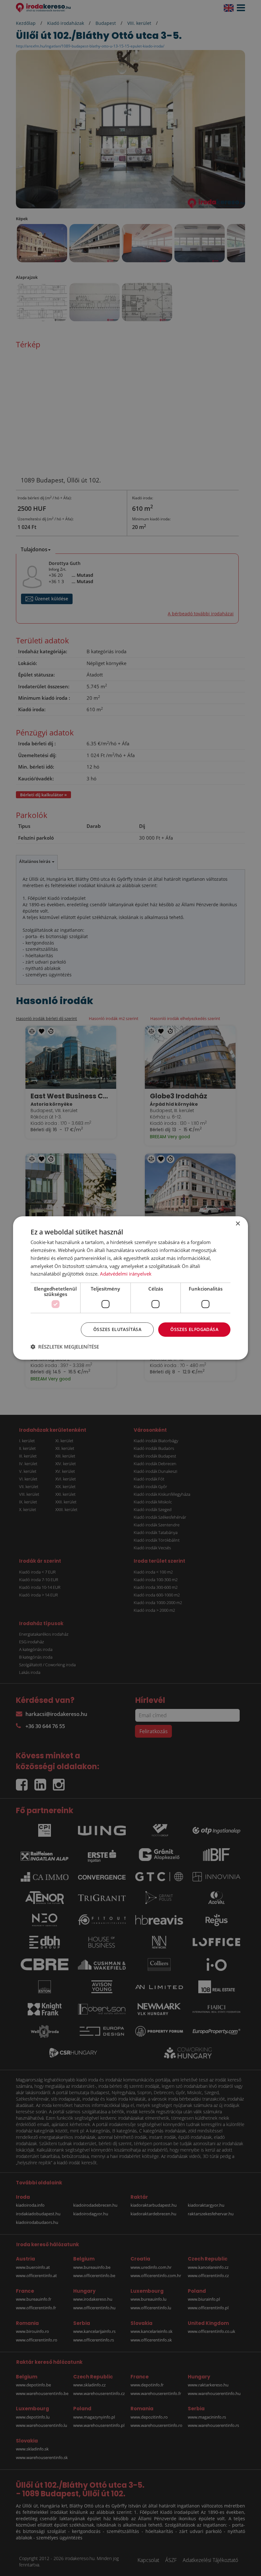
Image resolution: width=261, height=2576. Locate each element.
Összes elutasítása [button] (117, 1329)
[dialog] (130, 1288)
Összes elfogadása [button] (194, 1329)
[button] (65, 1347)
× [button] (238, 1224)
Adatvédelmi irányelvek (126, 1274)
